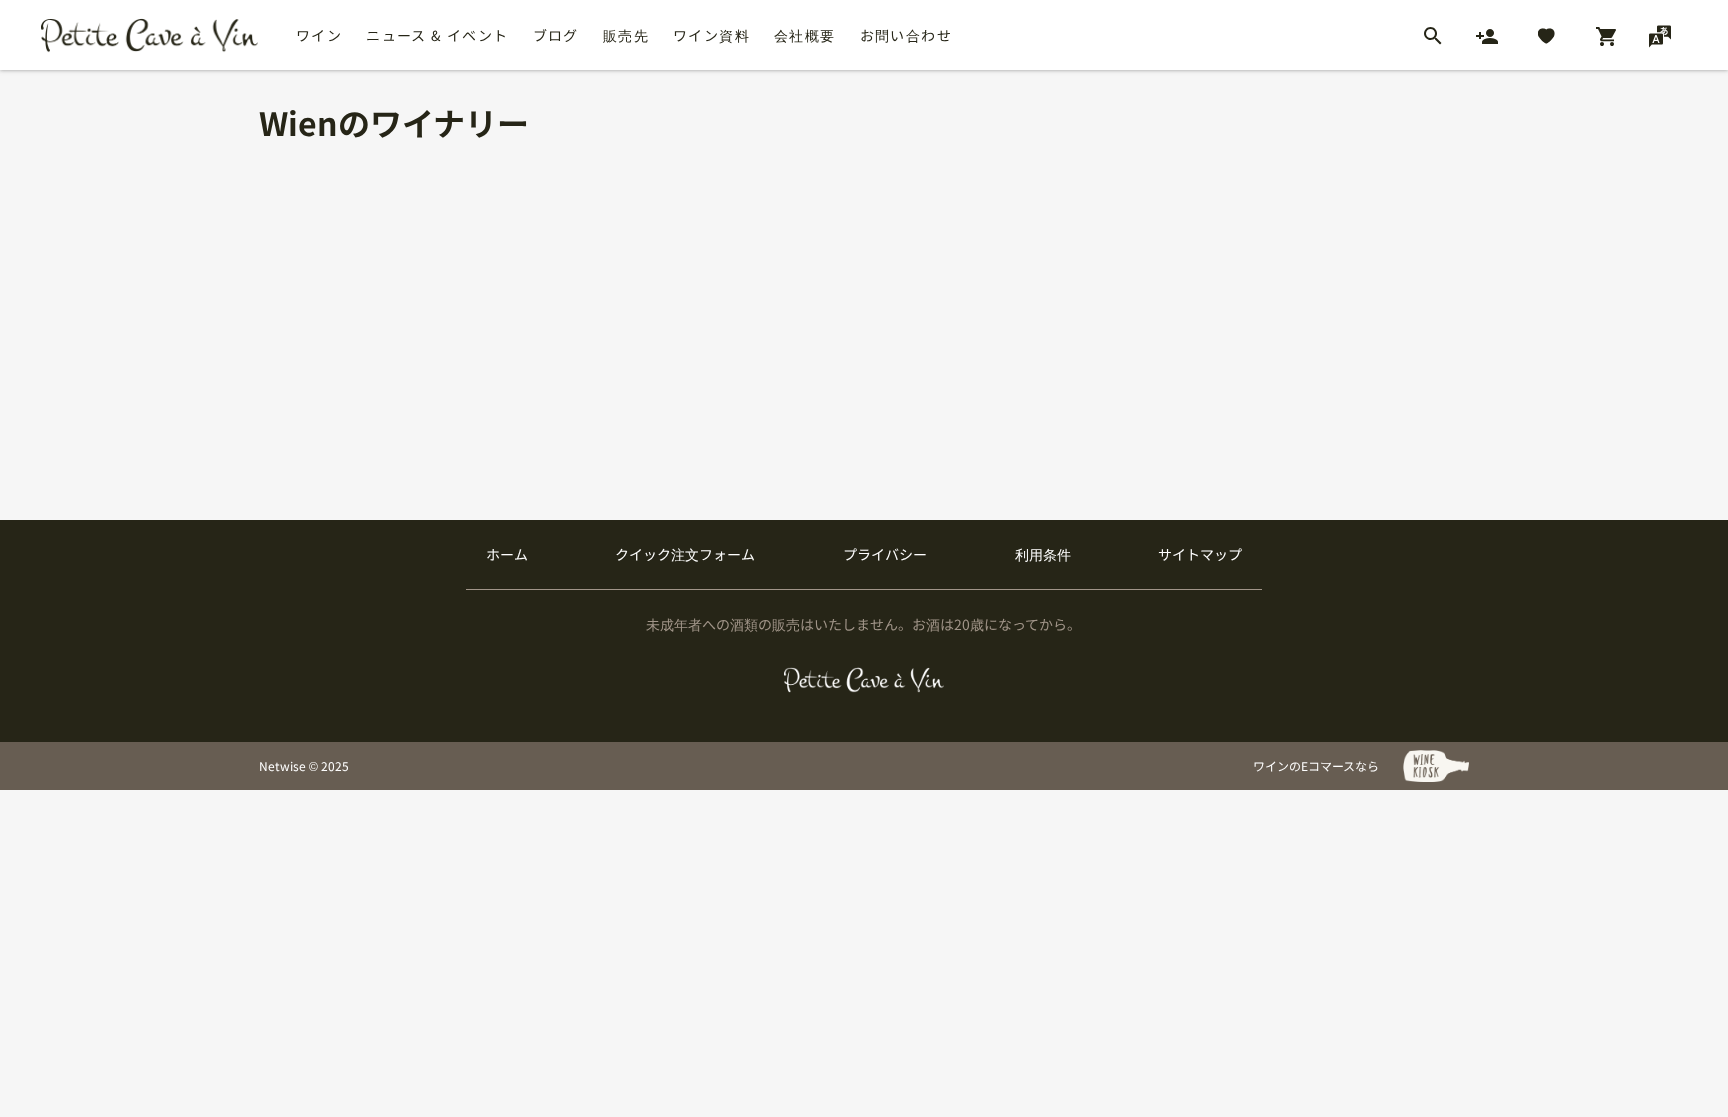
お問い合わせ (906, 35)
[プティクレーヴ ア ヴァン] (864, 680)
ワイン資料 (711, 35)
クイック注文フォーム (685, 554)
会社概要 (805, 35)
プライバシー (885, 554)
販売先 (626, 35)
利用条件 (1043, 554)
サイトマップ (1200, 554)
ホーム (507, 554)
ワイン (319, 35)
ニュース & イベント (437, 35)
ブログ (556, 35)
